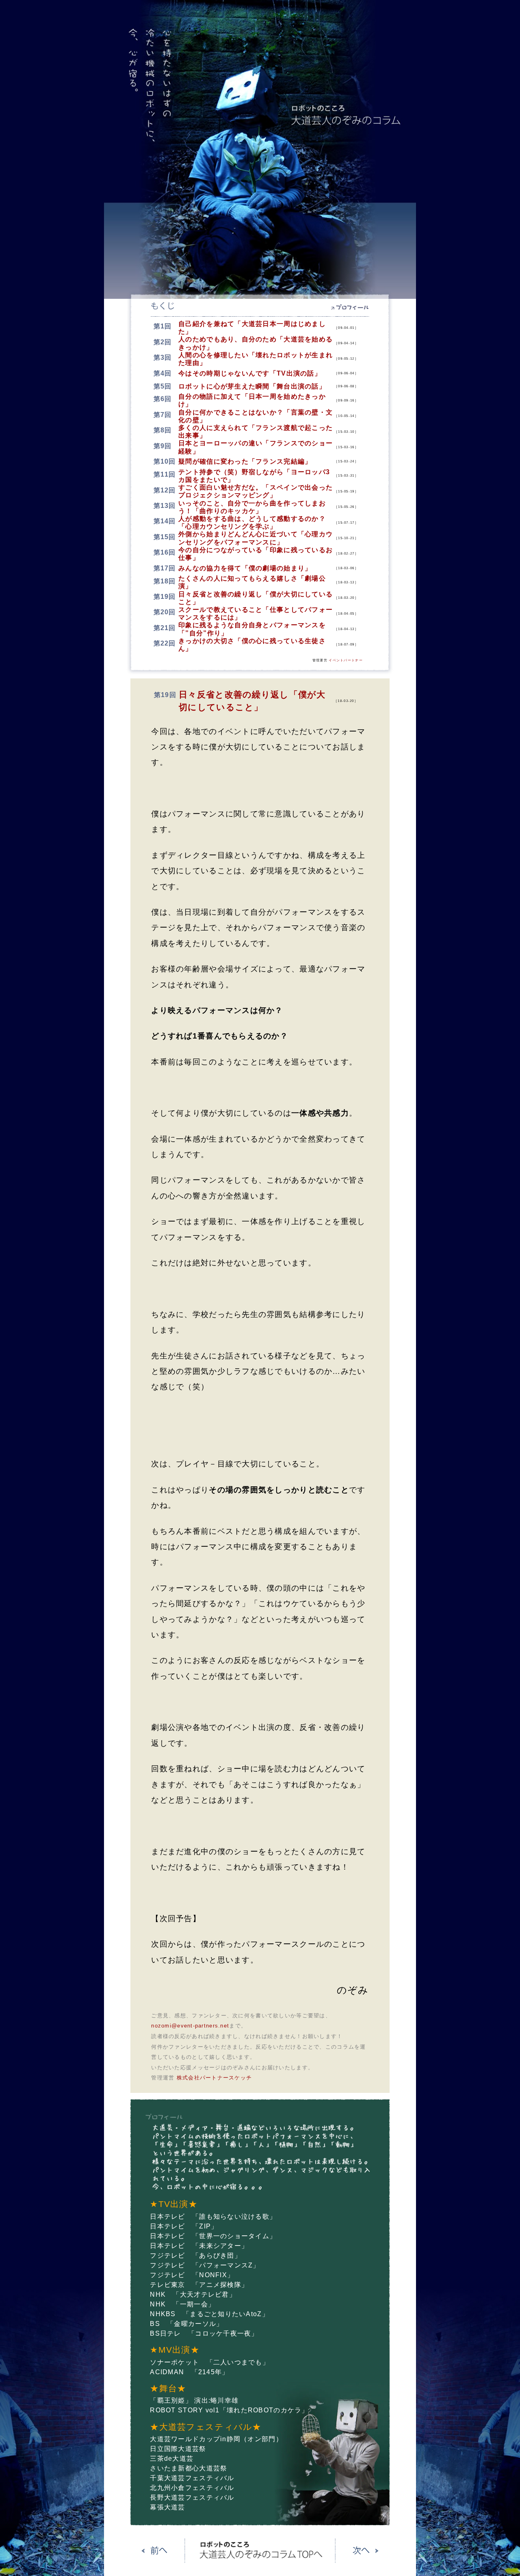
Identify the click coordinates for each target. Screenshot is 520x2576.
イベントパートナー (346, 660)
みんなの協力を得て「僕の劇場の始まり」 (245, 568)
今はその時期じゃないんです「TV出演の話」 (250, 373)
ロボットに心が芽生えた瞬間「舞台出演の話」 (252, 386)
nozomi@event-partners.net (190, 2026)
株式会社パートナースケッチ (214, 2078)
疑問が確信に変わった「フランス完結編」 (245, 461)
